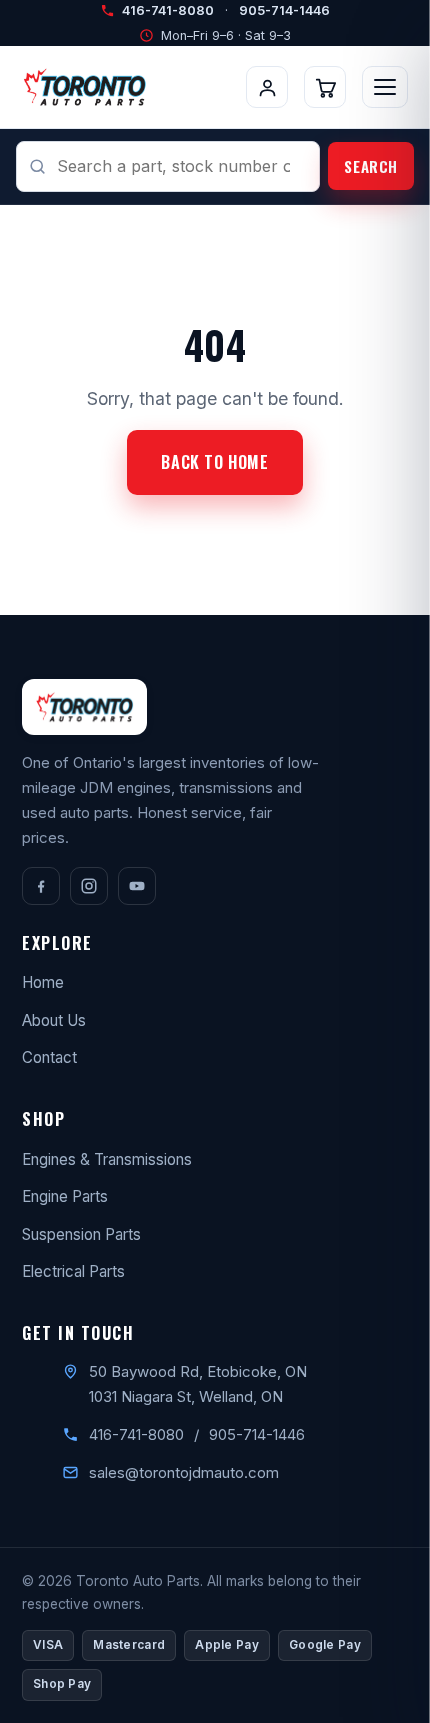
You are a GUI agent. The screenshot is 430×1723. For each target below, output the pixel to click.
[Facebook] (41, 886)
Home (43, 982)
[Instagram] (89, 886)
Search (371, 166)
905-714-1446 (284, 10)
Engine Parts (65, 1196)
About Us (54, 1020)
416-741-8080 (168, 10)
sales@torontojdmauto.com (184, 1472)
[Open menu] (385, 87)
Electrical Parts (73, 1271)
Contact (49, 1057)
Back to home (214, 462)
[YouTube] (137, 886)
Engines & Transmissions (107, 1159)
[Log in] (267, 87)
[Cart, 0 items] (325, 87)
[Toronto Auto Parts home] (84, 87)
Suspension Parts (81, 1234)
